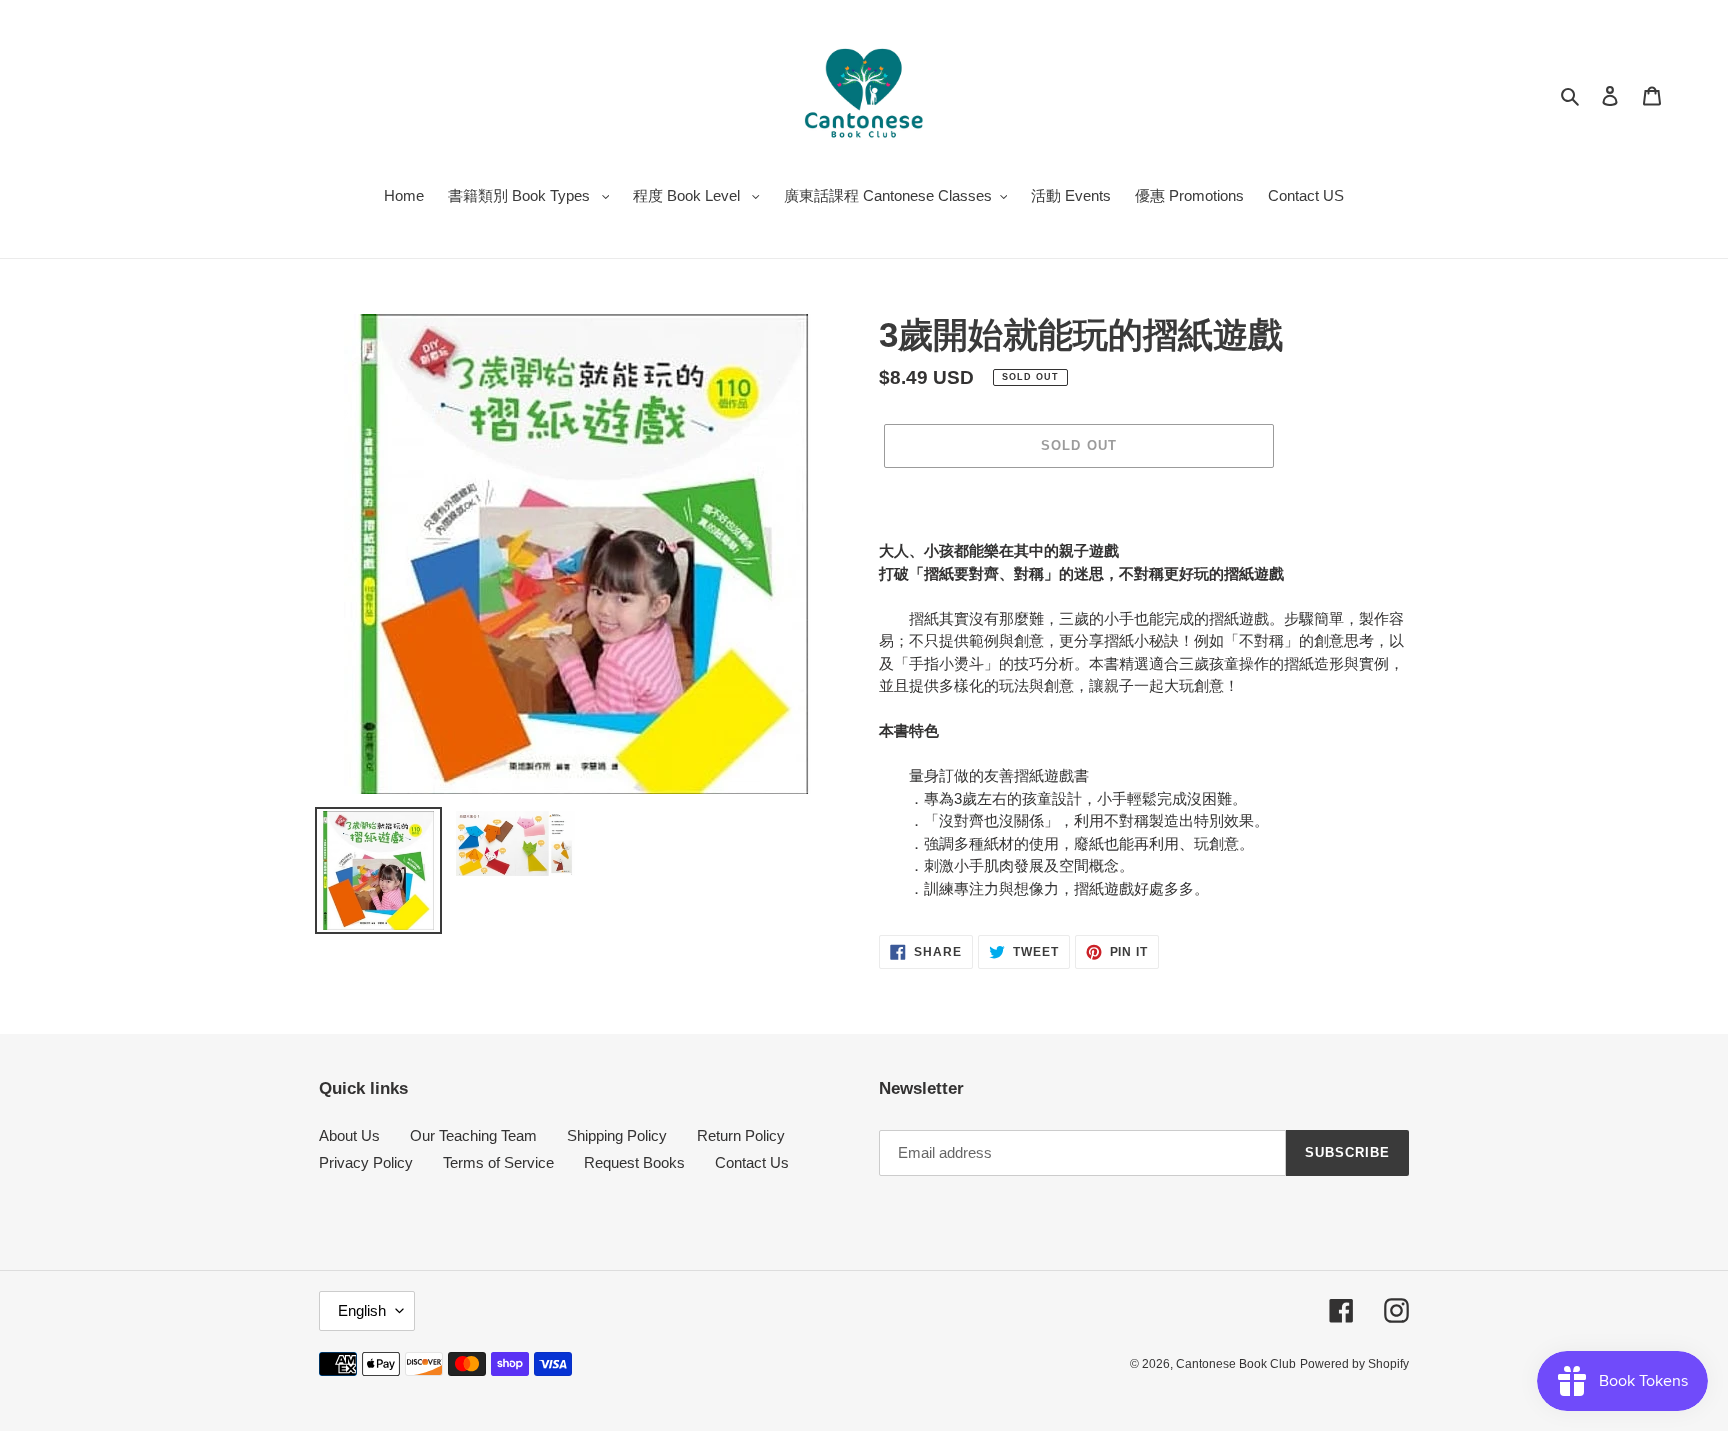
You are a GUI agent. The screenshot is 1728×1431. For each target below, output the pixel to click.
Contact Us (752, 1162)
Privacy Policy (366, 1162)
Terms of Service (498, 1162)
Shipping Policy (617, 1135)
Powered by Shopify (1354, 1364)
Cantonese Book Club (1236, 1364)
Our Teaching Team (473, 1135)
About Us (349, 1135)
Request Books (634, 1162)
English (362, 1310)
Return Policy (741, 1135)
